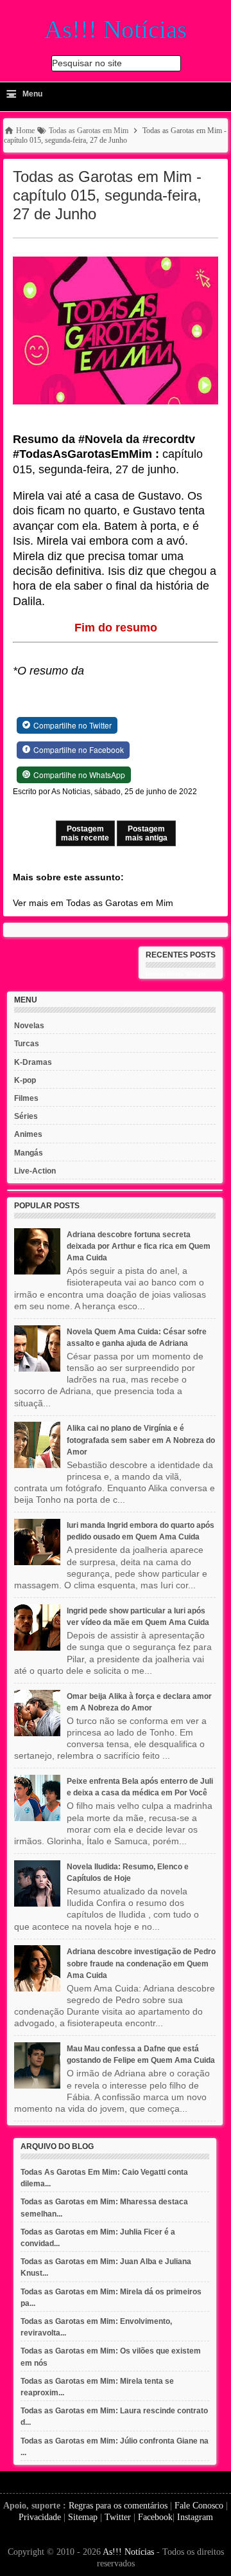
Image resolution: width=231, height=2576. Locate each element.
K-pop (25, 1080)
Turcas (27, 1044)
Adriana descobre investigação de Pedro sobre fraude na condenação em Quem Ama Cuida (141, 1963)
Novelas (29, 1026)
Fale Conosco (199, 2506)
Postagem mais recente (85, 833)
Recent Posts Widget (176, 974)
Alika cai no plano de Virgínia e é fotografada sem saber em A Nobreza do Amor (141, 1440)
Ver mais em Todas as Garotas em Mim (93, 903)
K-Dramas (33, 1062)
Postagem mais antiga (146, 833)
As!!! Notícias (128, 2552)
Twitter (118, 2517)
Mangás (29, 1153)
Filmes (26, 1098)
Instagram (195, 2517)
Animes (28, 1134)
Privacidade (40, 2517)
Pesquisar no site (87, 63)
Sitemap (83, 2517)
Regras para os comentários (118, 2506)
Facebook (155, 2517)
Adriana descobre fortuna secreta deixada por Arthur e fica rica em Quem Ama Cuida (139, 1246)
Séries (26, 1116)
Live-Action (35, 1171)
